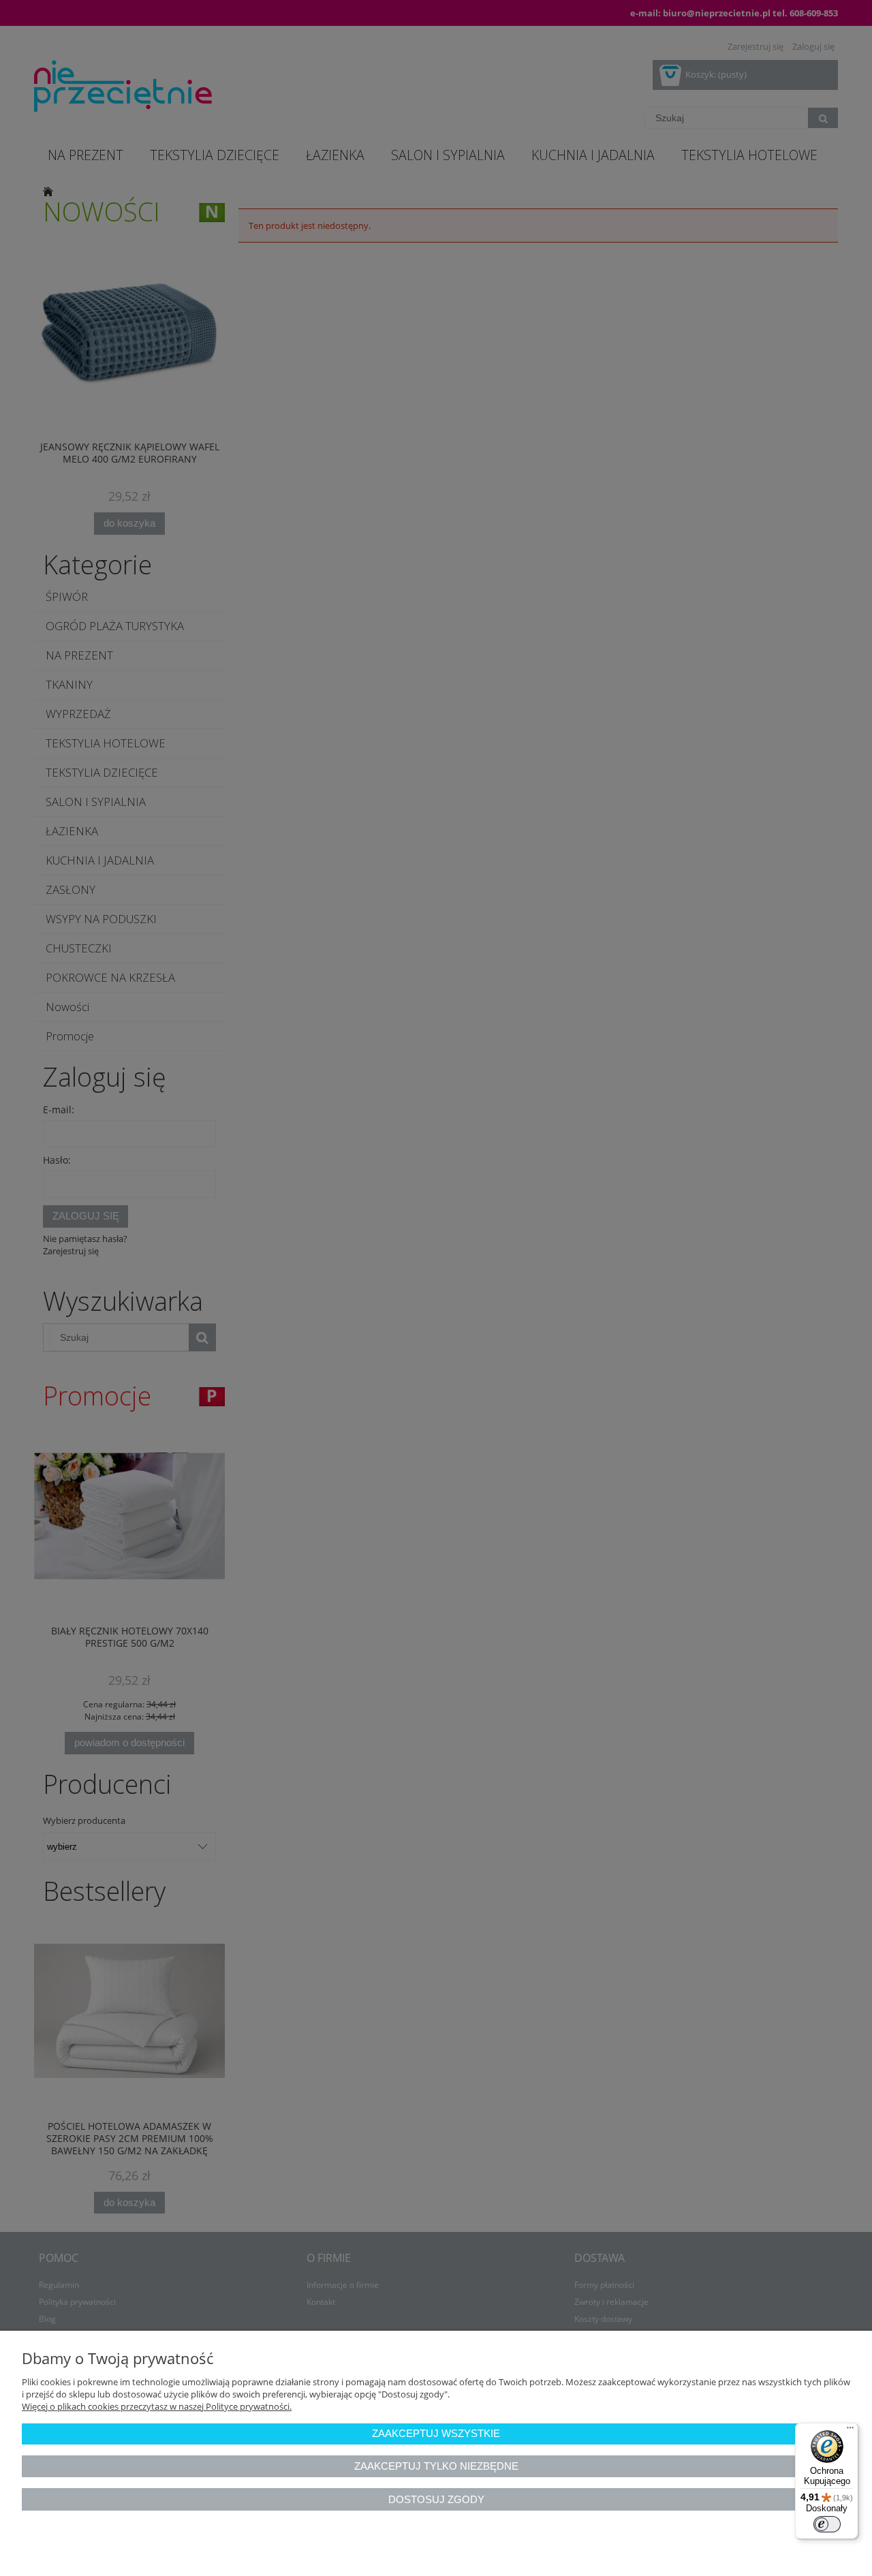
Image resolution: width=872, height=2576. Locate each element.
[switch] (827, 2524)
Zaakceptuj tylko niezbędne (436, 2466)
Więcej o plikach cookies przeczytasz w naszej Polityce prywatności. (157, 2406)
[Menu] (850, 2431)
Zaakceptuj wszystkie (436, 2433)
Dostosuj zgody (436, 2499)
